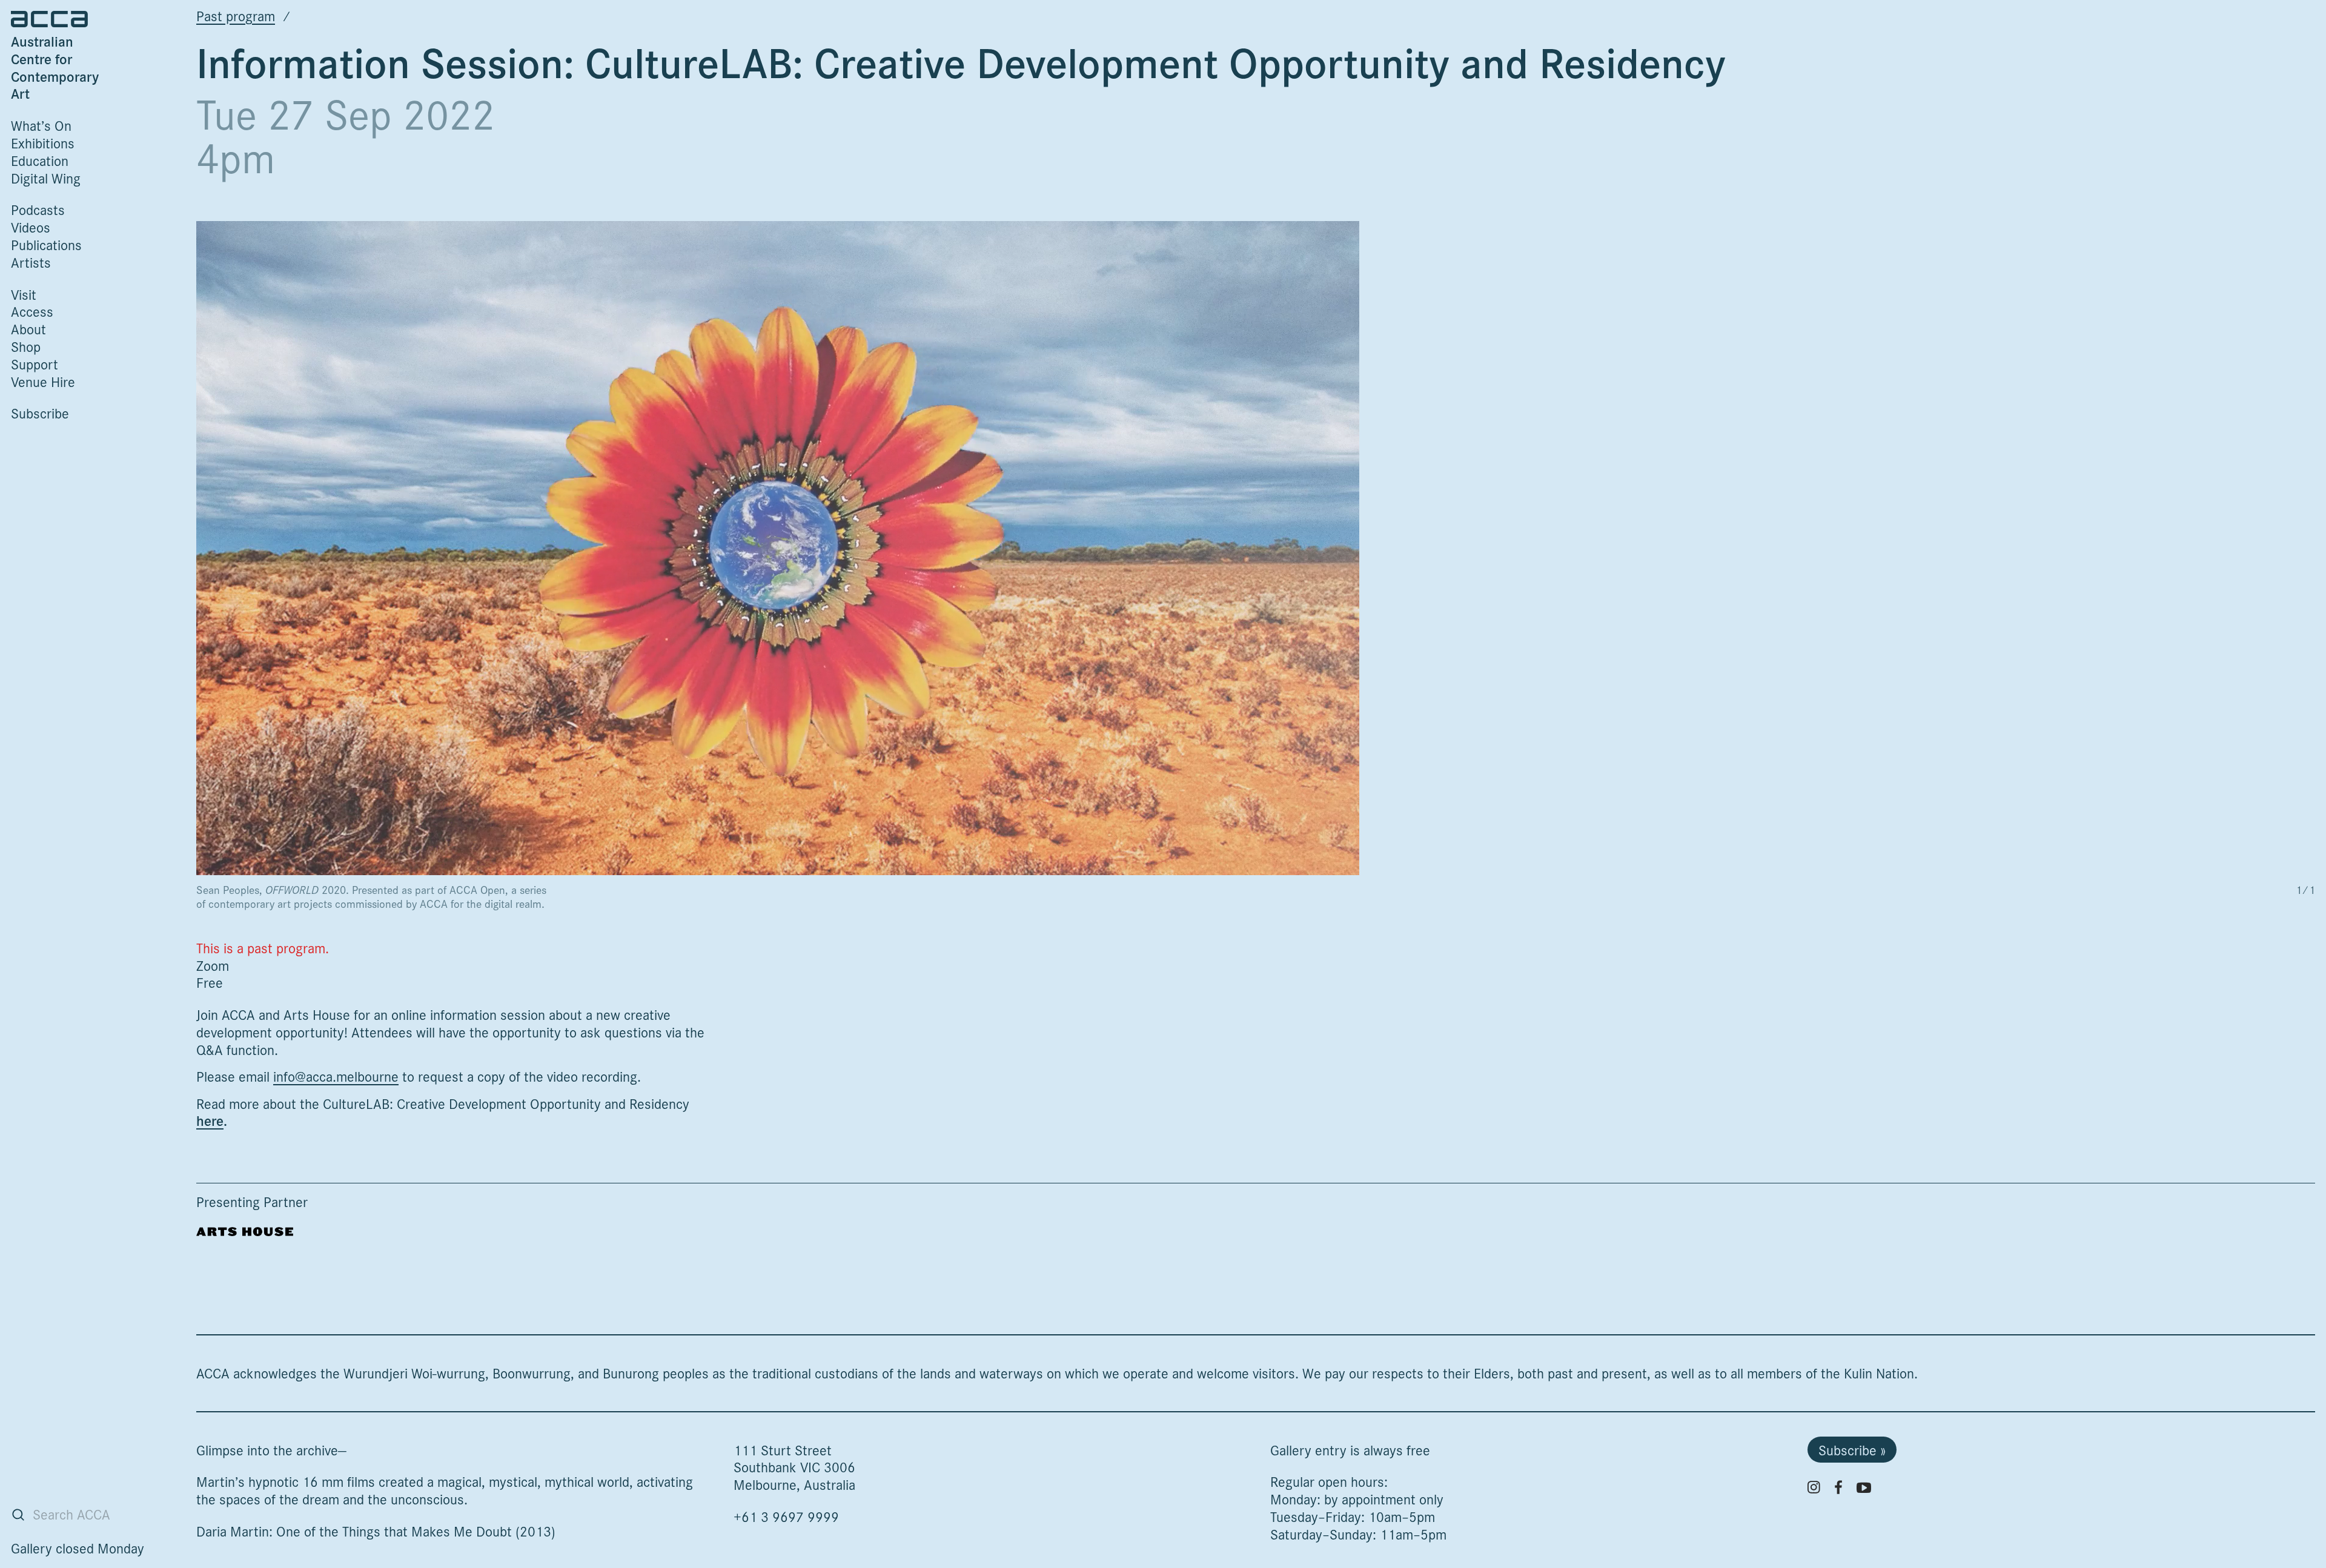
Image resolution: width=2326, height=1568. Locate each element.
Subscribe (40, 413)
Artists (31, 262)
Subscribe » (1852, 1450)
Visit (24, 294)
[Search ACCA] (18, 1515)
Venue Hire (43, 381)
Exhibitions (43, 143)
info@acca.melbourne (336, 1076)
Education (40, 160)
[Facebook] (1838, 1487)
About (28, 329)
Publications (46, 244)
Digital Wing (46, 178)
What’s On (41, 125)
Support (35, 364)
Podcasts (38, 209)
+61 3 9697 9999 (786, 1516)
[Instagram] (1814, 1487)
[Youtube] (1864, 1487)
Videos (31, 227)
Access (32, 311)
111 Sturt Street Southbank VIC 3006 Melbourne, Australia (794, 1467)
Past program (236, 15)
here (210, 1120)
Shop (26, 346)
